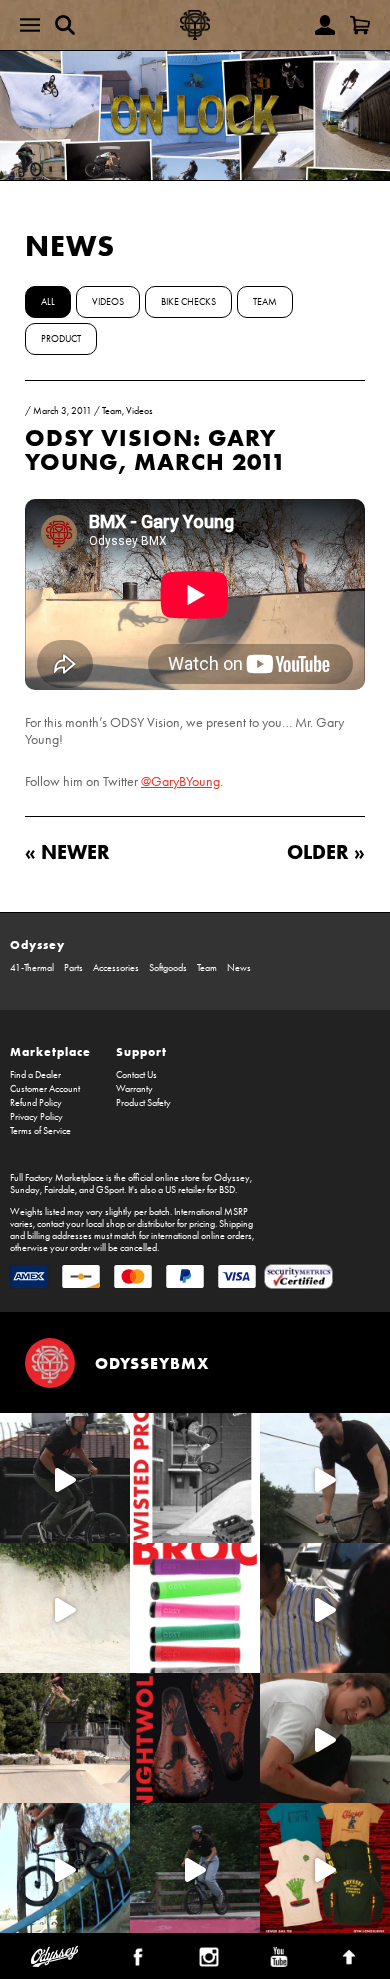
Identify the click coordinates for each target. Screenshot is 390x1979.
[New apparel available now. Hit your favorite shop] (325, 1868)
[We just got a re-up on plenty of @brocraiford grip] (195, 1608)
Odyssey (37, 944)
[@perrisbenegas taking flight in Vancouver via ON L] (195, 1868)
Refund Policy (36, 1103)
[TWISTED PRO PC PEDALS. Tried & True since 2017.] (195, 1478)
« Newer (67, 851)
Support (141, 1051)
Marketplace (50, 1051)
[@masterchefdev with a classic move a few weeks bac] (65, 1738)
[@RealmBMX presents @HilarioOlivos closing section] (65, 1868)
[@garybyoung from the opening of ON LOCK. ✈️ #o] (65, 1478)
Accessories (116, 968)
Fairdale (59, 1190)
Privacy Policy (36, 1117)
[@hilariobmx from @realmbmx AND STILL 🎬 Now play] (325, 1608)
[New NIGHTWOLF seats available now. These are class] (195, 1738)
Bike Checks (188, 302)
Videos (108, 302)
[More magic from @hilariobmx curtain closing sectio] (325, 1738)
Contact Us (136, 1075)
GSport (110, 1190)
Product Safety (143, 1103)
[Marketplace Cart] (360, 25)
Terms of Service (40, 1131)
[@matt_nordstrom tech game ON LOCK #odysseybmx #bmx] (325, 1478)
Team (265, 302)
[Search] (65, 25)
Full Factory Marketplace (57, 1178)
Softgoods (168, 968)
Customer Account (45, 1089)
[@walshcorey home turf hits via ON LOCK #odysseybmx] (65, 1608)
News (70, 245)
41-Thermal (32, 968)
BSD (227, 1190)
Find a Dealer (35, 1075)
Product (61, 339)
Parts (73, 968)
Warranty (134, 1089)
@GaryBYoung (180, 781)
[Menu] (30, 25)
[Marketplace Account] (325, 25)
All (48, 302)
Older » (326, 851)
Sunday (25, 1190)
